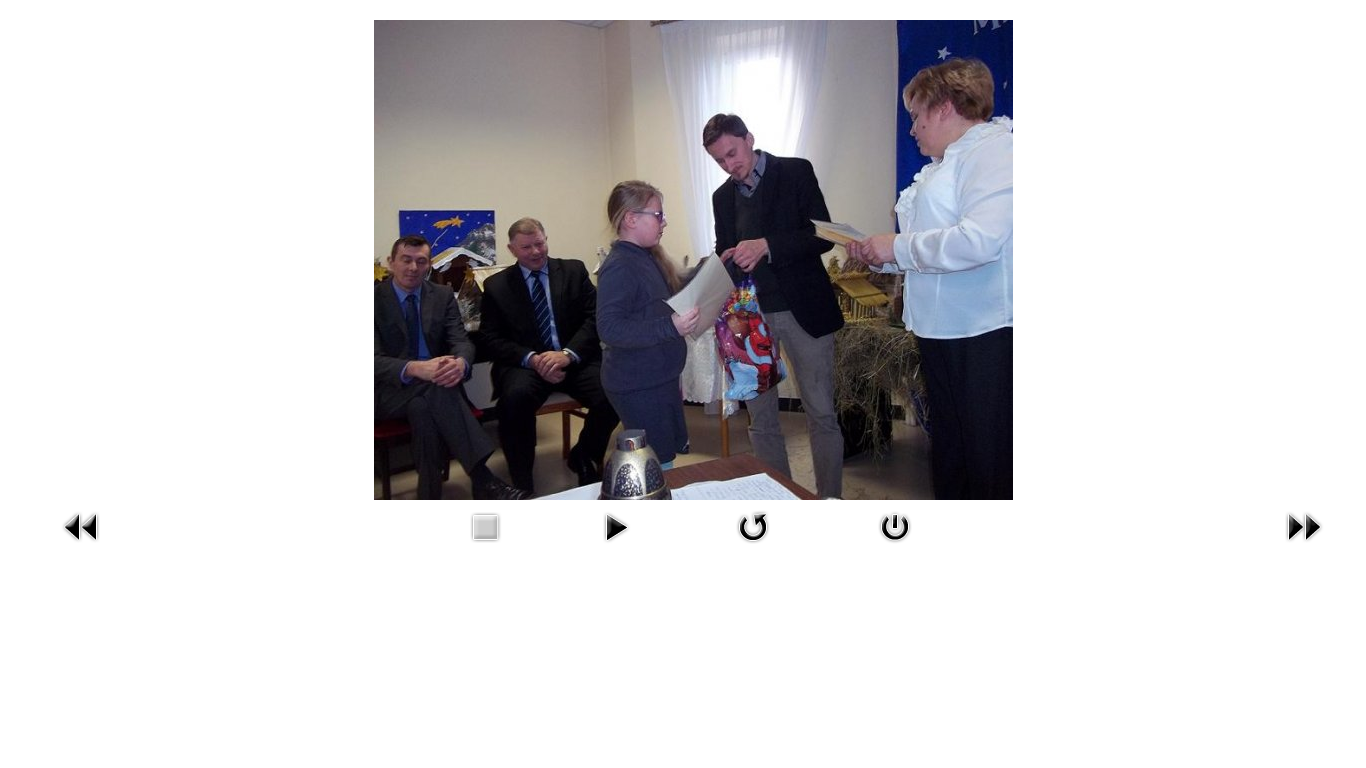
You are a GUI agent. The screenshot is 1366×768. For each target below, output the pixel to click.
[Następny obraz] (1304, 526)
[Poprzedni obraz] (82, 526)
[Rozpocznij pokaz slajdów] (616, 526)
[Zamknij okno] (895, 526)
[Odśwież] (753, 526)
